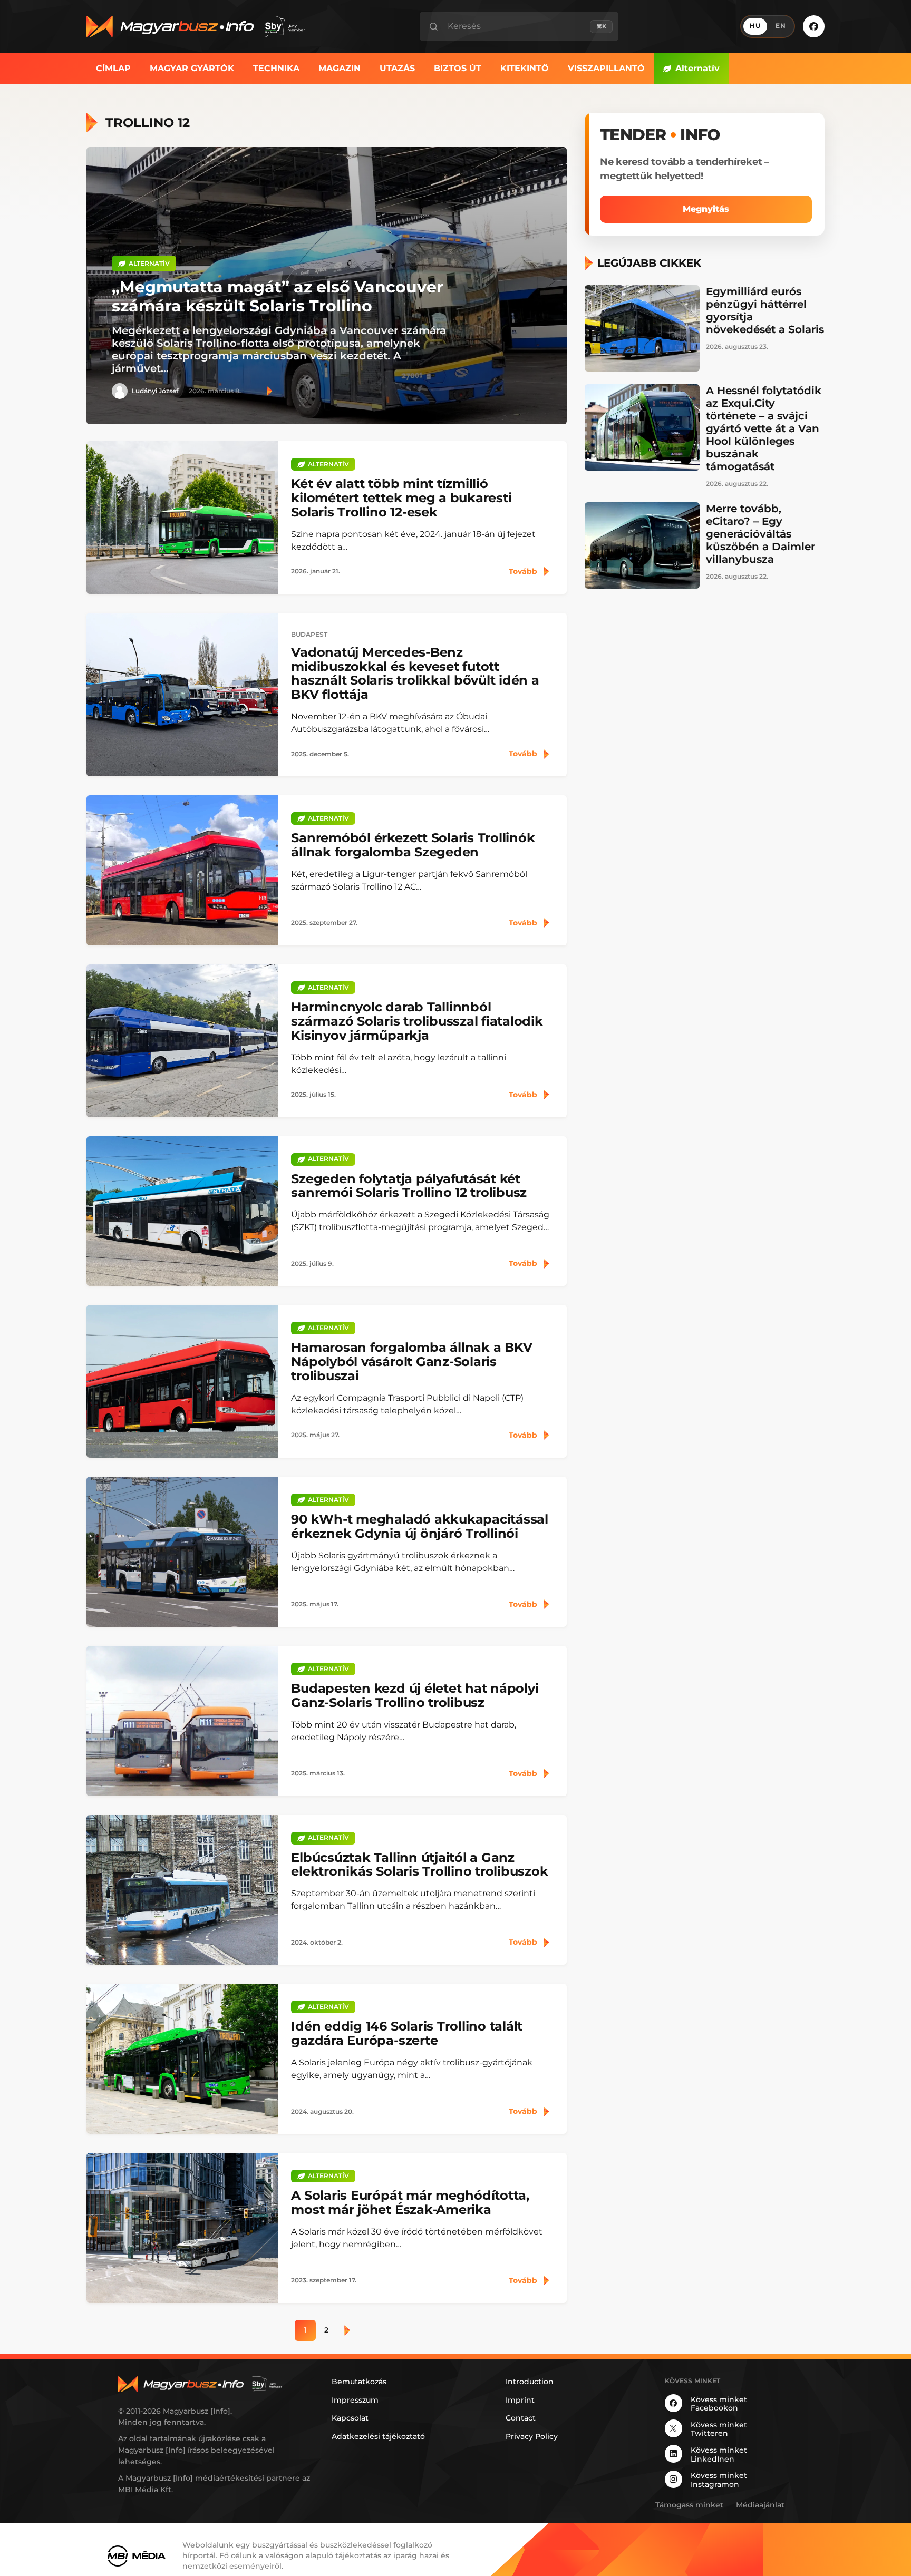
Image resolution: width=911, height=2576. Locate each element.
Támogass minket (689, 2505)
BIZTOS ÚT (458, 68)
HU (755, 26)
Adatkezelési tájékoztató (378, 2436)
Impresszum (355, 2400)
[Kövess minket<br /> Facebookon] (814, 26)
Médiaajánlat (760, 2505)
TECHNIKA (276, 68)
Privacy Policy (532, 2436)
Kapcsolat (350, 2418)
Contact (521, 2418)
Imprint (520, 2400)
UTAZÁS (397, 68)
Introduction (530, 2382)
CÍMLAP (113, 68)
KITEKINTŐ (525, 68)
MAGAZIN (340, 68)
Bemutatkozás (359, 2382)
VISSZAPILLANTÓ (606, 68)
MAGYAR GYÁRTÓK (192, 68)
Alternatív (697, 68)
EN (781, 26)
